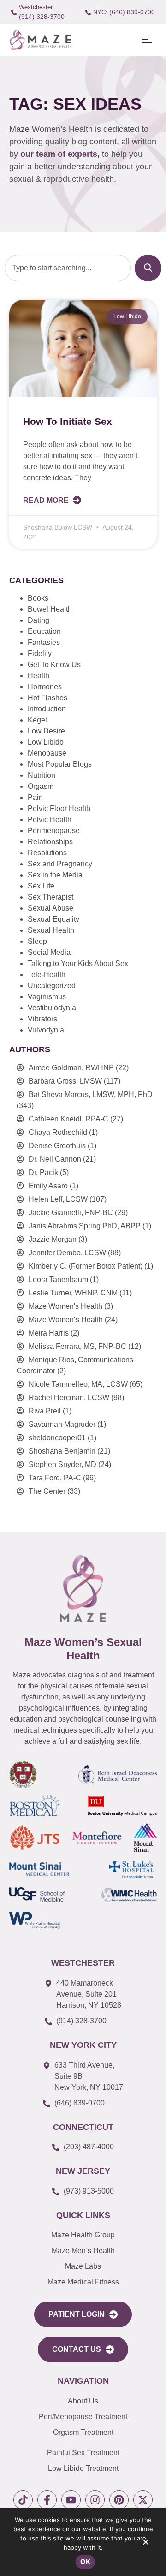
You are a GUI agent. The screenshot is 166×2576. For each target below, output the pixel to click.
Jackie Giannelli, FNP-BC (71, 1213)
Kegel (37, 720)
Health (39, 676)
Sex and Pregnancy (60, 864)
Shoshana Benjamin (62, 1451)
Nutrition (41, 775)
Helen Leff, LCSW (58, 1199)
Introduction (47, 709)
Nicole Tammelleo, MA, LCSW (78, 1384)
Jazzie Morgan (53, 1239)
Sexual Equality (53, 919)
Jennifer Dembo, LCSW (67, 1253)
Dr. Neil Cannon (55, 1159)
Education (44, 631)
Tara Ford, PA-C (55, 1478)
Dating (39, 620)
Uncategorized (52, 986)
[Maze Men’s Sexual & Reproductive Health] (83, 1589)
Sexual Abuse (50, 908)
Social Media (49, 952)
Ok (85, 2561)
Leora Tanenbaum (58, 1279)
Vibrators (42, 1019)
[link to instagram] (95, 2500)
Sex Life (41, 886)
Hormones (45, 687)
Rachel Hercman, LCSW (69, 1398)
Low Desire (46, 731)
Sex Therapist (50, 897)
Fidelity (40, 653)
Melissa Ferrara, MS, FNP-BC (77, 1346)
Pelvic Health (50, 820)
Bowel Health (50, 609)
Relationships (50, 842)
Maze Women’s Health (66, 1320)
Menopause (47, 753)
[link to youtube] (71, 2500)
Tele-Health (47, 975)
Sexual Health (51, 930)
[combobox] (68, 268)
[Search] (148, 268)
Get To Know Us (54, 665)
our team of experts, (61, 154)
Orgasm (41, 786)
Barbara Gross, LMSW (65, 1081)
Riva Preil (45, 1411)
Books (38, 598)
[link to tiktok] (23, 2500)
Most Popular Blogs (60, 764)
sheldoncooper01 (57, 1438)
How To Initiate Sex (68, 421)
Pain (35, 797)
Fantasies (44, 642)
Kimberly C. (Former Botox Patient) (86, 1266)
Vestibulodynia (52, 1008)
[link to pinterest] (119, 2500)
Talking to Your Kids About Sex (78, 963)
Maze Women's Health (65, 1306)
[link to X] (143, 2500)
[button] (146, 40)
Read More (47, 500)
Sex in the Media (55, 875)
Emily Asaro (48, 1186)
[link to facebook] (47, 2500)
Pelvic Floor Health (59, 808)
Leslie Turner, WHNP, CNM (73, 1293)
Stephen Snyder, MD (62, 1464)
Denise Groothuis (57, 1146)
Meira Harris (49, 1333)
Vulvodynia (46, 1030)
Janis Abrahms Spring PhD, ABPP (85, 1226)
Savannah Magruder (62, 1424)
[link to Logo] (40, 40)
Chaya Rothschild (58, 1132)
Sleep (37, 941)
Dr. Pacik (43, 1172)
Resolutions (47, 853)
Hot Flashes (47, 698)
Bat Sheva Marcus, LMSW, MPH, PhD (91, 1094)
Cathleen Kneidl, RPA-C (68, 1119)
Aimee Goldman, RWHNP (71, 1068)
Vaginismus (47, 997)
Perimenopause (54, 831)
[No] (145, 2544)
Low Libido (46, 742)
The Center (47, 1491)
